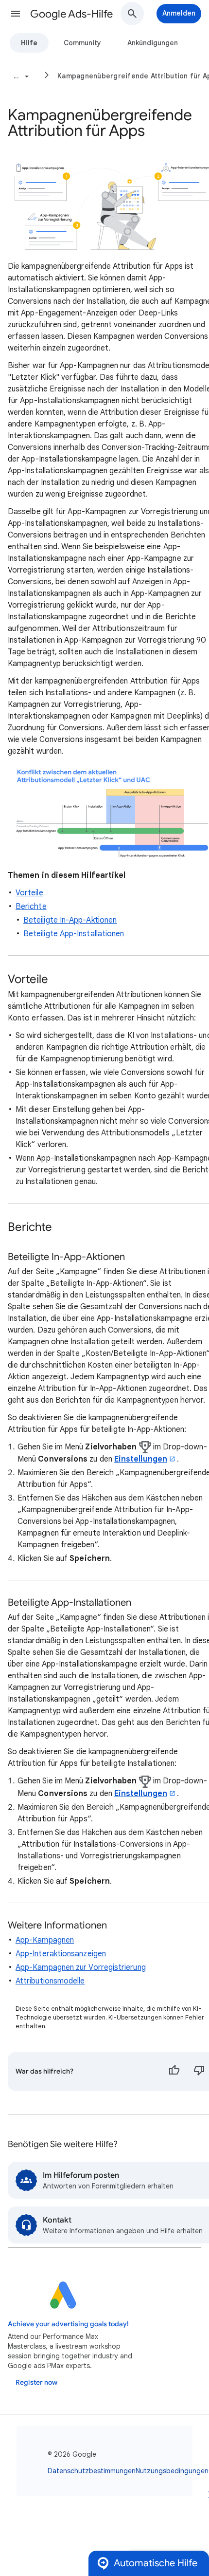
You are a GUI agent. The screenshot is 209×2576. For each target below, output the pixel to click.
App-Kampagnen (45, 1940)
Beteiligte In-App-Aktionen (70, 920)
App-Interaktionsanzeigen (61, 1954)
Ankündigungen (153, 43)
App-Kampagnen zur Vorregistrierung (81, 1967)
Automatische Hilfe (156, 2563)
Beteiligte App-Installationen (74, 934)
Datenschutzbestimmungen (92, 2471)
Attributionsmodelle (50, 1981)
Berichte (31, 907)
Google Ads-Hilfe (71, 14)
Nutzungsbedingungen (172, 2471)
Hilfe (29, 43)
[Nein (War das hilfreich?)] (199, 2072)
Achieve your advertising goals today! (68, 2324)
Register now (36, 2382)
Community (82, 43)
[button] (16, 14)
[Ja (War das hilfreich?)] (174, 2072)
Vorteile (29, 893)
